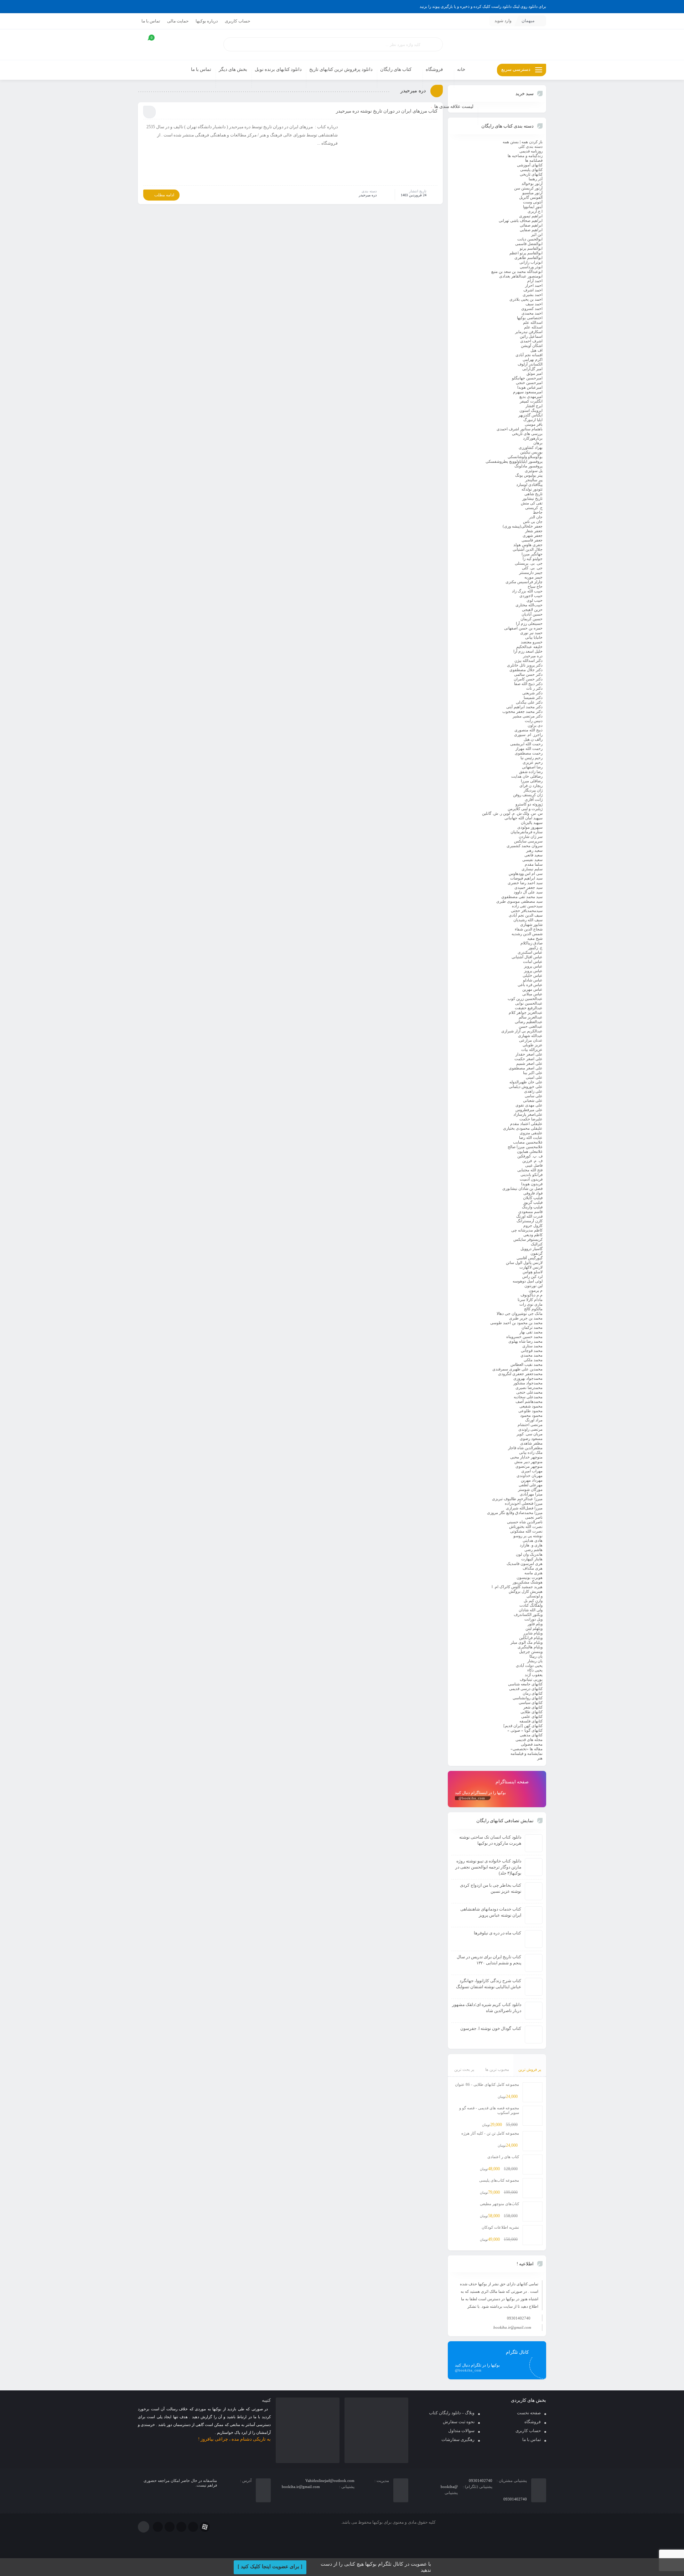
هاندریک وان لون (529, 1554)
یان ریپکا (536, 1656)
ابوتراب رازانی (531, 262)
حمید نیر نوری (531, 633)
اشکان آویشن (532, 346)
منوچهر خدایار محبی (526, 1457)
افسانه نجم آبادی (529, 355)
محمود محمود (531, 1415)
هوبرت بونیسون (530, 1577)
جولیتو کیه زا (533, 559)
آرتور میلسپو (532, 193)
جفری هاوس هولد (528, 545)
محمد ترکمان (532, 1327)
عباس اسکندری (530, 952)
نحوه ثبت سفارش (459, 2422)
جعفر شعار (534, 531)
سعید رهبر (534, 850)
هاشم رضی (533, 1550)
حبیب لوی (535, 600)
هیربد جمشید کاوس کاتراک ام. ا (517, 1587)
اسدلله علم (533, 327)
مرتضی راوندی (530, 1429)
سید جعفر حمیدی (528, 887)
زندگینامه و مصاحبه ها (525, 156)
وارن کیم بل (533, 1601)
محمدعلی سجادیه (528, 1397)
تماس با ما (151, 21)
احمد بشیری (533, 295)
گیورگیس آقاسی (530, 1258)
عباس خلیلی (533, 975)
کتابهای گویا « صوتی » (525, 1730)
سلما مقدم (534, 864)
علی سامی (534, 1096)
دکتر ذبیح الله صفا (528, 684)
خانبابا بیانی (534, 637)
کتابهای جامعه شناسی (525, 1684)
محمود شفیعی (531, 1406)
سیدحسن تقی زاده (527, 906)
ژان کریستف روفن (528, 795)
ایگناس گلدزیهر (530, 415)
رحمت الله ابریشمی (526, 744)
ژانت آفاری (534, 799)
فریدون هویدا (532, 1184)
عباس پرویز (533, 971)
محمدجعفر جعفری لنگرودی (520, 1374)
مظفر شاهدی (531, 1443)
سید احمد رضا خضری (525, 883)
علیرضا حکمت (531, 1119)
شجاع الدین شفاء (529, 929)
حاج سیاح (535, 586)
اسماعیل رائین (531, 336)
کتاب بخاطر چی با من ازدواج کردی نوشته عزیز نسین (491, 1888)
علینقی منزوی (531, 1133)
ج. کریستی (534, 508)
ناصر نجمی (534, 1517)
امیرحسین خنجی (529, 383)
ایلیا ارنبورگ (533, 420)
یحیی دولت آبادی (529, 1665)
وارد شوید (503, 21)
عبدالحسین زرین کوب (525, 999)
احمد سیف (534, 304)
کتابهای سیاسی (531, 1702)
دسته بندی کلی (530, 146)
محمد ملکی (533, 1360)
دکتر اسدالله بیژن (528, 660)
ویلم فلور (535, 1624)
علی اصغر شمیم (529, 1063)
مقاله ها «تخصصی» (527, 1749)
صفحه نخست (529, 2413)
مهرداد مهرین (532, 1480)
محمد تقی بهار (531, 1332)
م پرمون (536, 1290)
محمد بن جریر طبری (526, 1318)
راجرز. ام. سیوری (528, 735)
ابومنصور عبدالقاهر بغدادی (521, 276)
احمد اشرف (533, 290)
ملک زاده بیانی (531, 1452)
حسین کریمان (532, 619)
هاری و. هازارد (531, 1545)
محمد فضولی (532, 1744)
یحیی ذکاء (535, 1670)
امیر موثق (535, 373)
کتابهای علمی (532, 1716)
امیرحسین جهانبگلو (527, 378)
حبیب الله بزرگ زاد (527, 591)
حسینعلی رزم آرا (529, 623)
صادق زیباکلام (532, 943)
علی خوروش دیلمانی (526, 1087)
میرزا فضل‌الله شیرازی (524, 1508)
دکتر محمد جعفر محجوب (522, 711)
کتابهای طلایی (532, 1712)
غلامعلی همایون (530, 1151)
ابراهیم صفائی (531, 225)
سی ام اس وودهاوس (526, 874)
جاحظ (538, 512)
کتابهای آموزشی (530, 165)
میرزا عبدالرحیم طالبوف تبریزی (517, 1499)
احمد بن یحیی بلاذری (526, 299)
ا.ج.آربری (535, 211)
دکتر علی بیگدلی (529, 702)
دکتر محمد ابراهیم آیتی (524, 707)
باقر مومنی (534, 424)
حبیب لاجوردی (531, 596)
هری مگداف (533, 1568)
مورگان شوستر (530, 1489)
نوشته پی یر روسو (528, 1536)
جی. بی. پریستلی (529, 563)
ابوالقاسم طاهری (528, 258)
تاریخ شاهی (533, 494)
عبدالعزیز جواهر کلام (526, 1012)
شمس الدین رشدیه (527, 934)
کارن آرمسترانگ (530, 1221)
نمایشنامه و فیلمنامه (527, 1753)
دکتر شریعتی (532, 693)
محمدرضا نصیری (529, 1388)
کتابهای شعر (533, 1707)
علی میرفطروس (529, 1110)
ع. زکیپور (535, 948)
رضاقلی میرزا (532, 781)
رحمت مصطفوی (529, 753)
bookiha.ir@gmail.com (512, 2327)
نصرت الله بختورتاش (526, 1527)
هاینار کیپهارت (532, 1559)
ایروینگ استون (531, 410)
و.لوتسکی (535, 1596)
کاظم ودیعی (533, 1235)
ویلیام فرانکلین (531, 1638)
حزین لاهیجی (532, 610)
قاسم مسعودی (530, 1212)
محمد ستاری (532, 1346)
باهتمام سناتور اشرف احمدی (520, 429)
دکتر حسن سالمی (528, 674)
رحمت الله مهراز (529, 748)
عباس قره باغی (530, 985)
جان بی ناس (533, 522)
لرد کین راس (532, 1276)
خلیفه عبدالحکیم (529, 647)
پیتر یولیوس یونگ (529, 475)
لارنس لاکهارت (531, 1267)
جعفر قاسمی (532, 540)
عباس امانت (533, 962)
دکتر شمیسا (533, 698)
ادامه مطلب (164, 195)
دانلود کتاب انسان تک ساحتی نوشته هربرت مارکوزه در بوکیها (490, 1840)
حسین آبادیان (532, 614)
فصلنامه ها (534, 160)
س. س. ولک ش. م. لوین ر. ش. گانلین (512, 813)
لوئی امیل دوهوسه (528, 1281)
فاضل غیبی (534, 1165)
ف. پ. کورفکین (530, 1156)
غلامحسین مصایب (528, 1142)
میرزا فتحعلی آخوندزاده (524, 1503)
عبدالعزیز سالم (531, 1017)
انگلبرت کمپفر (531, 401)
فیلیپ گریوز (533, 1202)
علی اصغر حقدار (529, 1054)
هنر (540, 1758)
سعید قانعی (533, 855)
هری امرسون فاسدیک (525, 1564)
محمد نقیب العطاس (527, 1364)
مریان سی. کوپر (530, 1434)
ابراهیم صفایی (531, 230)
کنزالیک (537, 1244)
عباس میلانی (532, 994)
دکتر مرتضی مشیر (528, 716)
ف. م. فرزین (532, 1161)
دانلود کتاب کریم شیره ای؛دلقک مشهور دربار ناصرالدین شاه (487, 2008)
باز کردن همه (532, 142)
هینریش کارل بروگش (526, 1591)
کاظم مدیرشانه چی (527, 1230)
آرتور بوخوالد (532, 183)
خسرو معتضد (532, 642)
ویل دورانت (533, 1619)
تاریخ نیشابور (532, 498)
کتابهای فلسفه (531, 1721)
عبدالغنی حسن (531, 1026)
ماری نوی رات (531, 1304)
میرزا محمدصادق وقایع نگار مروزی (515, 1513)
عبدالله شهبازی (530, 1036)
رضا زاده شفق (531, 772)
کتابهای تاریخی (531, 174)
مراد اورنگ (534, 1420)
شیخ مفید (535, 938)
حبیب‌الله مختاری (529, 605)
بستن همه (511, 142)
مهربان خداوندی (530, 1476)
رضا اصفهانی (532, 767)
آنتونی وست (533, 202)
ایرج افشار (534, 406)
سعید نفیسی (532, 860)
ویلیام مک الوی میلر (527, 1642)
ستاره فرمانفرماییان (527, 832)
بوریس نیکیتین (531, 452)
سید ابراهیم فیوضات (526, 878)
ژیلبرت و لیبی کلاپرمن (525, 809)
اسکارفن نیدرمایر (529, 332)
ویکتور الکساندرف (528, 1614)
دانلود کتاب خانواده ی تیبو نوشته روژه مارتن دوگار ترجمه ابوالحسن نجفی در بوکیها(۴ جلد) (488, 1867)
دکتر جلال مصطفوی (526, 670)
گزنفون (537, 1253)
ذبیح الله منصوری (528, 730)
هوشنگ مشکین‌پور (528, 1582)
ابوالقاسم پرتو (531, 248)
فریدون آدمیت (531, 1179)
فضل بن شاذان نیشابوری (522, 1188)
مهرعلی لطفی (531, 1485)
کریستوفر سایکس (528, 1239)
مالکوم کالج (533, 1309)
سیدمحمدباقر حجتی (527, 911)
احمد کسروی (532, 309)
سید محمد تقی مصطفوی (522, 897)
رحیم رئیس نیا (532, 758)
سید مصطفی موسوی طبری (519, 901)
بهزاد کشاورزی (531, 447)
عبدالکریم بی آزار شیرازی (522, 1031)
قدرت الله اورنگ (529, 1216)
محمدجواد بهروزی (528, 1378)
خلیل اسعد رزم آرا (528, 651)
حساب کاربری (237, 21)
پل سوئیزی (534, 471)
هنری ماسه (533, 1573)
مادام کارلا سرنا (530, 1300)
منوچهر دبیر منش (528, 1462)
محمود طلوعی (530, 1411)
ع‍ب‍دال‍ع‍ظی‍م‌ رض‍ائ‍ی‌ (529, 1022)
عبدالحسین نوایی (529, 1003)
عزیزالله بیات (532, 1049)
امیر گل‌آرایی (532, 369)
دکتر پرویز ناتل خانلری (525, 665)
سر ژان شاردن (531, 836)
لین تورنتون (533, 1286)
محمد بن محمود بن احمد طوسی (516, 1323)
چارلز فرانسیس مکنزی (524, 582)
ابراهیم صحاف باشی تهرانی (521, 221)
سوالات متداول (461, 2431)
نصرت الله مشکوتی (526, 1531)
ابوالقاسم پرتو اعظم (526, 253)
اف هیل (537, 350)
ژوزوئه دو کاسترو (529, 804)
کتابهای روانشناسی (528, 1698)
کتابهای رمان (533, 1693)
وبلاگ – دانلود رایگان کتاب (452, 2413)
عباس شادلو (533, 980)
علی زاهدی (533, 1091)
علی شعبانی (533, 1100)
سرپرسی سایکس (528, 841)
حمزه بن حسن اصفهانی (523, 628)
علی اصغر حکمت (528, 1059)
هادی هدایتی (533, 1540)
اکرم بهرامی (533, 359)
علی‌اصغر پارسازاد (528, 1114)
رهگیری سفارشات (458, 2440)
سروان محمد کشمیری (525, 846)
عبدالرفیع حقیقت (529, 1008)
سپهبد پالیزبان (532, 823)
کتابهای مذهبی (531, 1735)
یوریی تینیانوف (531, 1679)
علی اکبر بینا (533, 1073)
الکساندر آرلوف (530, 364)
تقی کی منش (532, 503)
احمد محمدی (532, 313)
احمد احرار (534, 285)
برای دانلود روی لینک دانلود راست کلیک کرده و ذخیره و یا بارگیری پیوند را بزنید (483, 6)
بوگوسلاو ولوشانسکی (525, 457)
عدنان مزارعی (531, 1040)
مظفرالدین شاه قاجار (525, 1448)
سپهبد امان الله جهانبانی (524, 818)
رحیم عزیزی (533, 762)
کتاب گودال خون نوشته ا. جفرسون (491, 2028)
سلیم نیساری (532, 869)
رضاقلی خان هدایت (527, 776)
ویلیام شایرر (533, 1633)
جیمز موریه (533, 577)
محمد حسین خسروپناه (524, 1337)
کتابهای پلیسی (531, 170)
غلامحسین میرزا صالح (525, 1147)
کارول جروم (533, 1225)
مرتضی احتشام (530, 1425)
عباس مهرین (532, 989)
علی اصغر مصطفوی (526, 1068)
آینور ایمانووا (533, 207)
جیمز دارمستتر (531, 572)
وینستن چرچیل (531, 1652)
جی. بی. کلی (532, 568)
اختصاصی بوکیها (530, 318)
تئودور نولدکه (532, 489)
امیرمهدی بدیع (531, 396)
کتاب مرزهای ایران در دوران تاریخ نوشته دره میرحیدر (387, 111)
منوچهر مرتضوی (529, 1466)
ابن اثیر (537, 234)
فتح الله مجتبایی (530, 1170)
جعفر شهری (533, 535)
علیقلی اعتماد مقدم (526, 1124)
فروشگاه (533, 2422)
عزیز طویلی (533, 1045)
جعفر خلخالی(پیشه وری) (523, 526)
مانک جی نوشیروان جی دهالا (520, 1313)
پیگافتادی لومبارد (529, 484)
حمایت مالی (178, 21)
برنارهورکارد (533, 438)
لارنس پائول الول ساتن (524, 1263)
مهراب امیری (532, 1471)
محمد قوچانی (532, 1351)
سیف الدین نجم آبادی (526, 915)
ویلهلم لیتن (534, 1628)
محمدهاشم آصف (529, 1401)
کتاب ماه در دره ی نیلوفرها (498, 1933)
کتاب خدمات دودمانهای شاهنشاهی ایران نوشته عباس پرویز (491, 1912)
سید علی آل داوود (528, 892)
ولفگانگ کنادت (531, 1605)
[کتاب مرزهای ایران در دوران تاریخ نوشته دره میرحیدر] (391, 154)
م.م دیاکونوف (532, 1295)
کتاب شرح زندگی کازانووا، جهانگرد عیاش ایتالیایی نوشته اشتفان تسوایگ (489, 1984)
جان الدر (536, 517)
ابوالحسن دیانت (530, 239)
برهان (538, 443)
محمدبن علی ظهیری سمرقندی (517, 1369)
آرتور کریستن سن (528, 188)
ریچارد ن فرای (531, 786)
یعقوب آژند (534, 1675)
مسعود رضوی (531, 1439)
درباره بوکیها (207, 21)
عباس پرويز (533, 966)
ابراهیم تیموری (531, 216)
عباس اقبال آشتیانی (527, 957)
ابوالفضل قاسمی (528, 244)
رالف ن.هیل (533, 739)
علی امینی (534, 1077)
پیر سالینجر (534, 480)
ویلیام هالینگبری (530, 1647)
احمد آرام (535, 281)
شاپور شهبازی (531, 924)
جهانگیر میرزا (532, 554)
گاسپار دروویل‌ (532, 1249)
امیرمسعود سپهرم (528, 392)
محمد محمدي (532, 1355)
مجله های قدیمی (529, 1740)
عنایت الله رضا (531, 1137)
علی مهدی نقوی (529, 1105)
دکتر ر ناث (534, 688)
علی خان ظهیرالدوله (526, 1082)
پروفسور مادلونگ (528, 466)
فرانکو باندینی (532, 1175)
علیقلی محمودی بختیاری (523, 1128)
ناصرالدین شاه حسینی (525, 1522)
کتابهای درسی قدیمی (526, 1689)
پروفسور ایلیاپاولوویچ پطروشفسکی (514, 461)
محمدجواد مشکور (528, 1383)
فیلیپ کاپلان (533, 1198)
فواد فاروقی (533, 1193)
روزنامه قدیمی (531, 151)
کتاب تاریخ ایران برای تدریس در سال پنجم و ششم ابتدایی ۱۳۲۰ (489, 1960)
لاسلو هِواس (533, 1272)
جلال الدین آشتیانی (528, 549)
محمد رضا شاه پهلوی (525, 1341)
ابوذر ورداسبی (531, 267)
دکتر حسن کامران (528, 679)
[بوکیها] (497, 45)
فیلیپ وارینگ (532, 1207)
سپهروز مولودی (530, 827)
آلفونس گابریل (531, 197)
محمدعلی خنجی (529, 1392)
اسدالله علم (533, 322)
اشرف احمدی (531, 341)
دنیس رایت (534, 721)
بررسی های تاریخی (527, 434)
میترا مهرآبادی (531, 1494)
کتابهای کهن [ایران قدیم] (523, 1726)
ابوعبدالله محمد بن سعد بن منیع (517, 271)
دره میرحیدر (368, 195)
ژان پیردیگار (533, 790)
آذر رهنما (536, 179)
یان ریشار (535, 1661)
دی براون (535, 725)
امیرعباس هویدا (530, 387)
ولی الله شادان (531, 1610)
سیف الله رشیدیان (528, 920)
